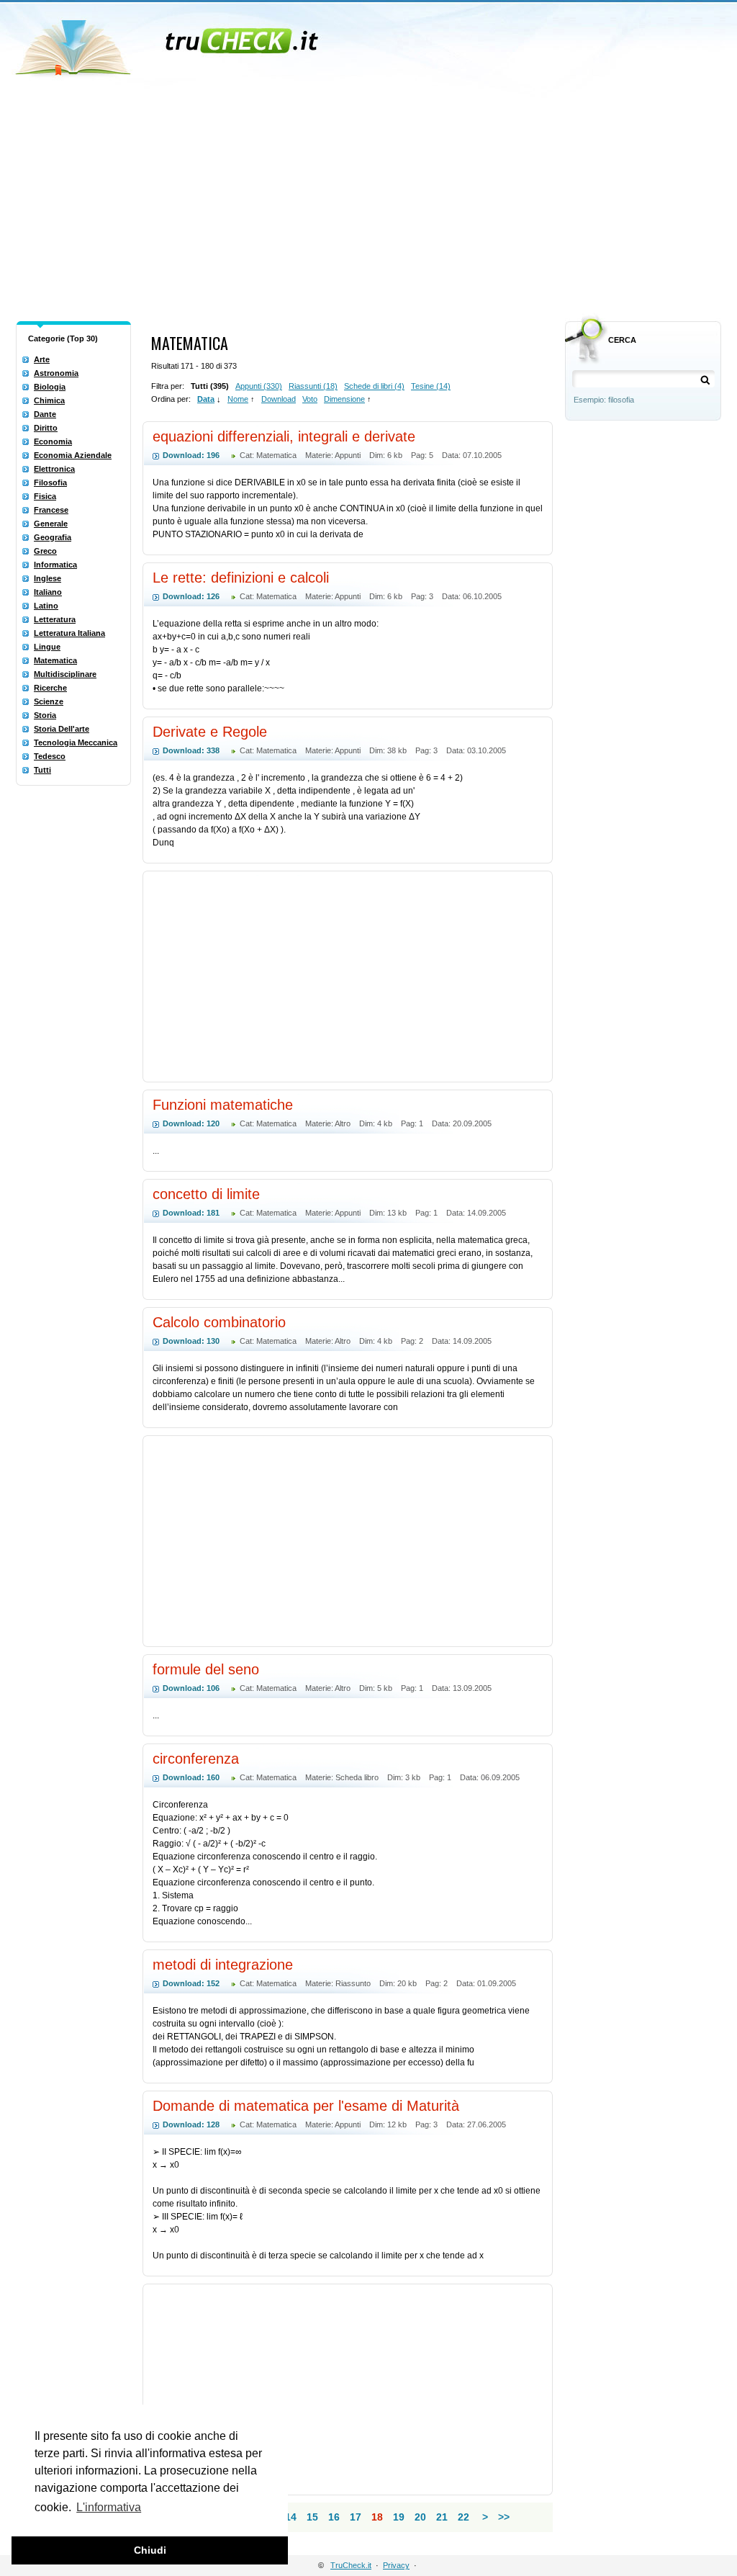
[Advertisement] (368, 207)
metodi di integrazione (223, 1965)
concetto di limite (206, 1194)
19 (399, 2517)
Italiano (48, 592)
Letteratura (55, 619)
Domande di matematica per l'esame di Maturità (306, 2106)
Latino (46, 606)
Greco (45, 551)
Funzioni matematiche (223, 1105)
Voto (310, 399)
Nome (238, 399)
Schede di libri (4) (374, 386)
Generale (51, 524)
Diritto (46, 428)
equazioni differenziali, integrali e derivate (284, 436)
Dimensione (344, 399)
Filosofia (50, 483)
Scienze (49, 701)
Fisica (45, 496)
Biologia (50, 387)
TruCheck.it (351, 2565)
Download (279, 399)
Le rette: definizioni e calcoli (241, 578)
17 (356, 2517)
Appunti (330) (259, 386)
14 (291, 2517)
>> (504, 2517)
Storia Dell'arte (62, 729)
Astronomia (56, 373)
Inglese (48, 578)
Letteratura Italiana (69, 633)
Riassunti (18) (313, 386)
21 (442, 2517)
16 (334, 2517)
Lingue (47, 647)
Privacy (396, 2565)
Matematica (55, 660)
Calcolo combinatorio (219, 1322)
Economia (53, 441)
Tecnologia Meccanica (76, 742)
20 (420, 2517)
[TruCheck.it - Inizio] (169, 43)
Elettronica (54, 469)
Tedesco (50, 756)
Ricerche (50, 688)
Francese (51, 510)
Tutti (42, 770)
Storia (45, 715)
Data (206, 399)
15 (312, 2517)
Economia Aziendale (73, 455)
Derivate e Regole (210, 732)
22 (464, 2517)
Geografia (53, 537)
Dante (45, 414)
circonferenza (196, 1759)
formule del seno (206, 1669)
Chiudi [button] (150, 2550)
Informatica (55, 565)
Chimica (49, 400)
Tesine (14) (431, 386)
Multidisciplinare (65, 674)
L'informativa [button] (109, 2507)
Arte (42, 359)
